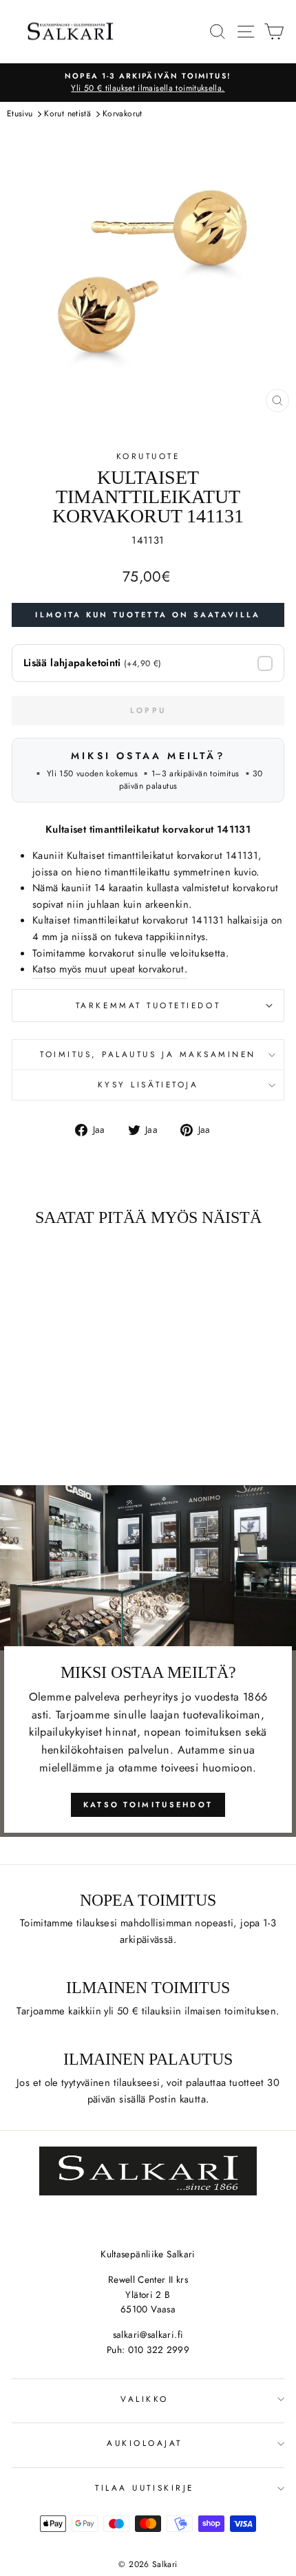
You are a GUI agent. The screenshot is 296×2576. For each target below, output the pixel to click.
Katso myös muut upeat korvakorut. (110, 969)
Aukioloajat (145, 2443)
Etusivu (20, 114)
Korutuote (148, 456)
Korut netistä (67, 114)
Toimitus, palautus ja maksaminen (148, 1054)
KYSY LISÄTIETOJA (148, 1084)
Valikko (145, 2399)
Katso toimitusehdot (148, 1805)
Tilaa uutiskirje (145, 2488)
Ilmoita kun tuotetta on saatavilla (148, 615)
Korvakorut (123, 114)
